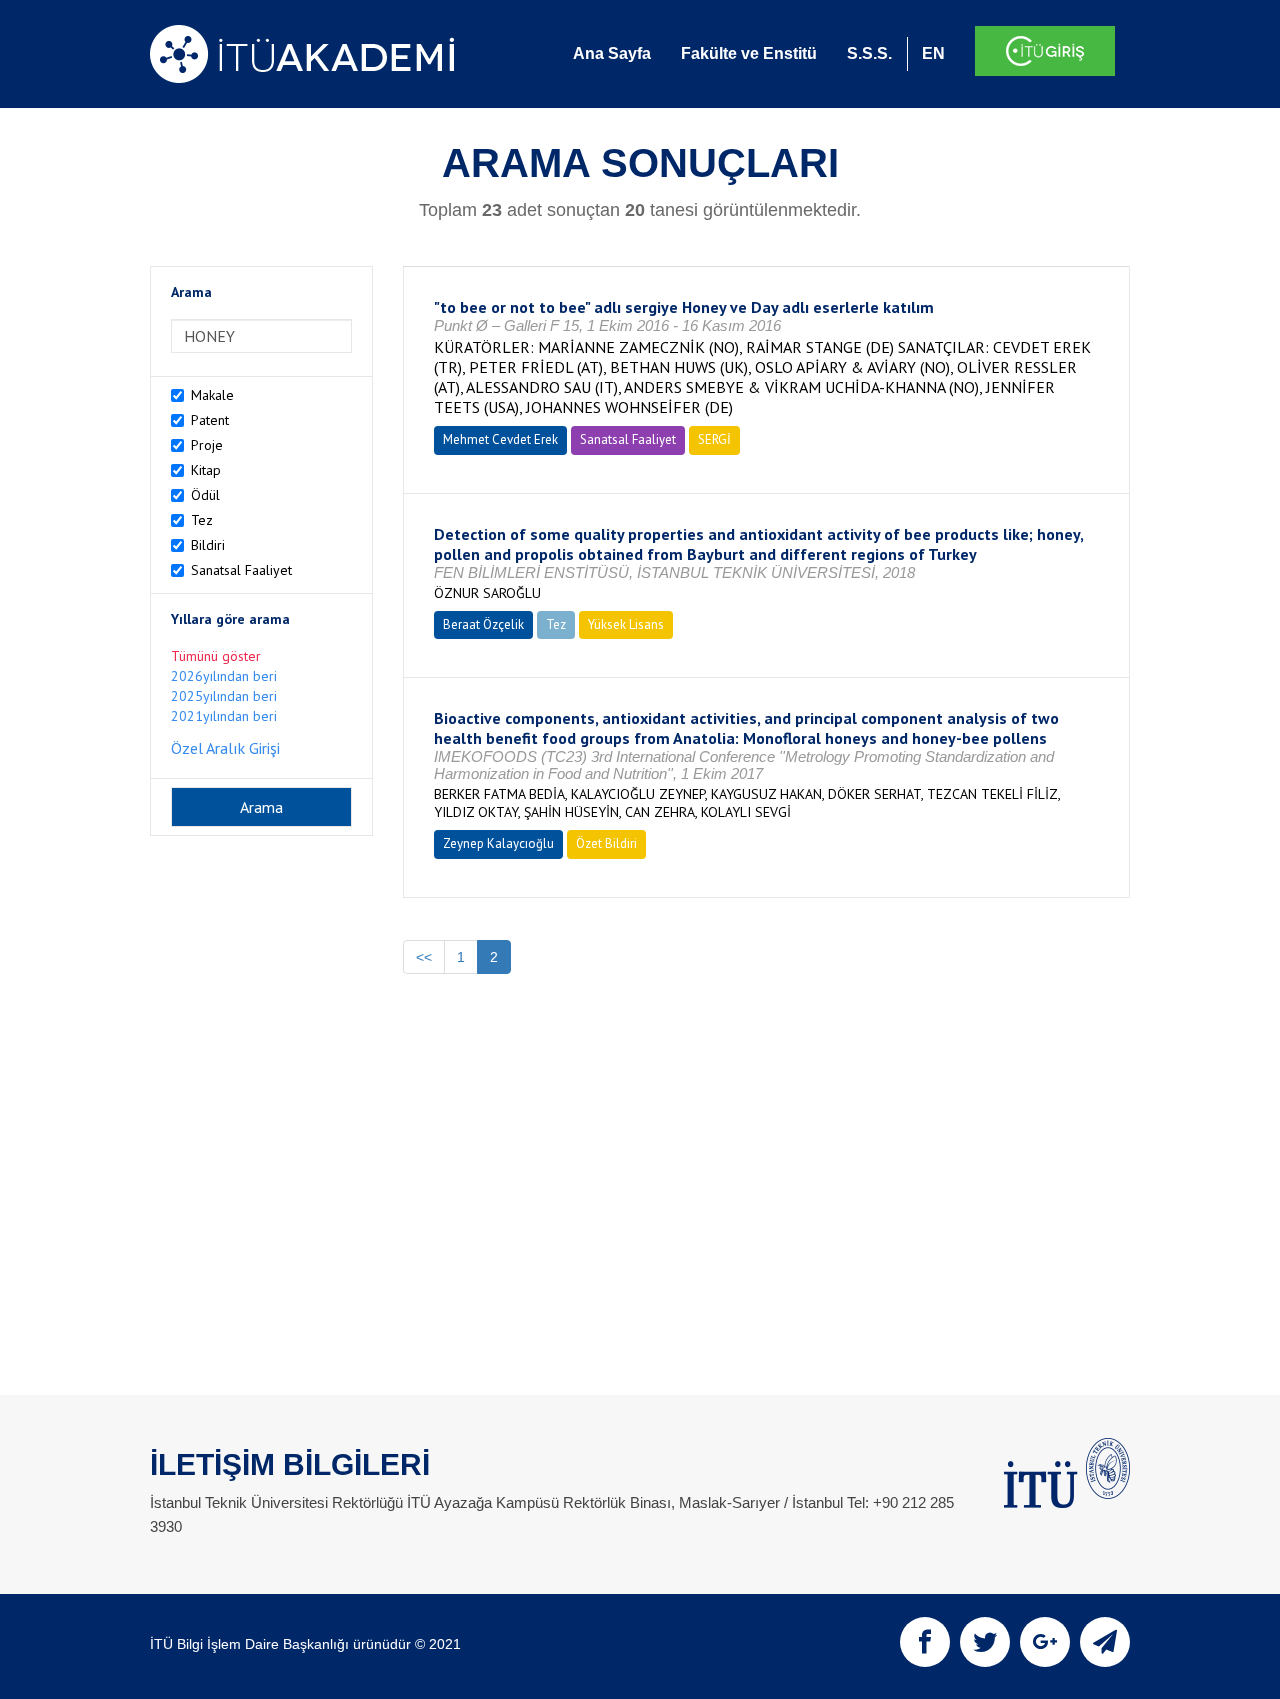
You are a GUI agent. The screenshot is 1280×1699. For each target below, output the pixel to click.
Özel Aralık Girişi (225, 748)
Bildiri (208, 545)
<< (424, 957)
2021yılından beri (224, 716)
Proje (207, 445)
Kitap (206, 470)
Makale (212, 395)
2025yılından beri (224, 696)
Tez (202, 520)
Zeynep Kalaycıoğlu (498, 843)
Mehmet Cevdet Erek (500, 439)
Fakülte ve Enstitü (749, 53)
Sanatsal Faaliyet (241, 570)
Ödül (205, 495)
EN (933, 53)
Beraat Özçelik (483, 624)
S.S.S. (869, 53)
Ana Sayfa (612, 53)
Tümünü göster (216, 656)
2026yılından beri (224, 676)
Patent (210, 420)
